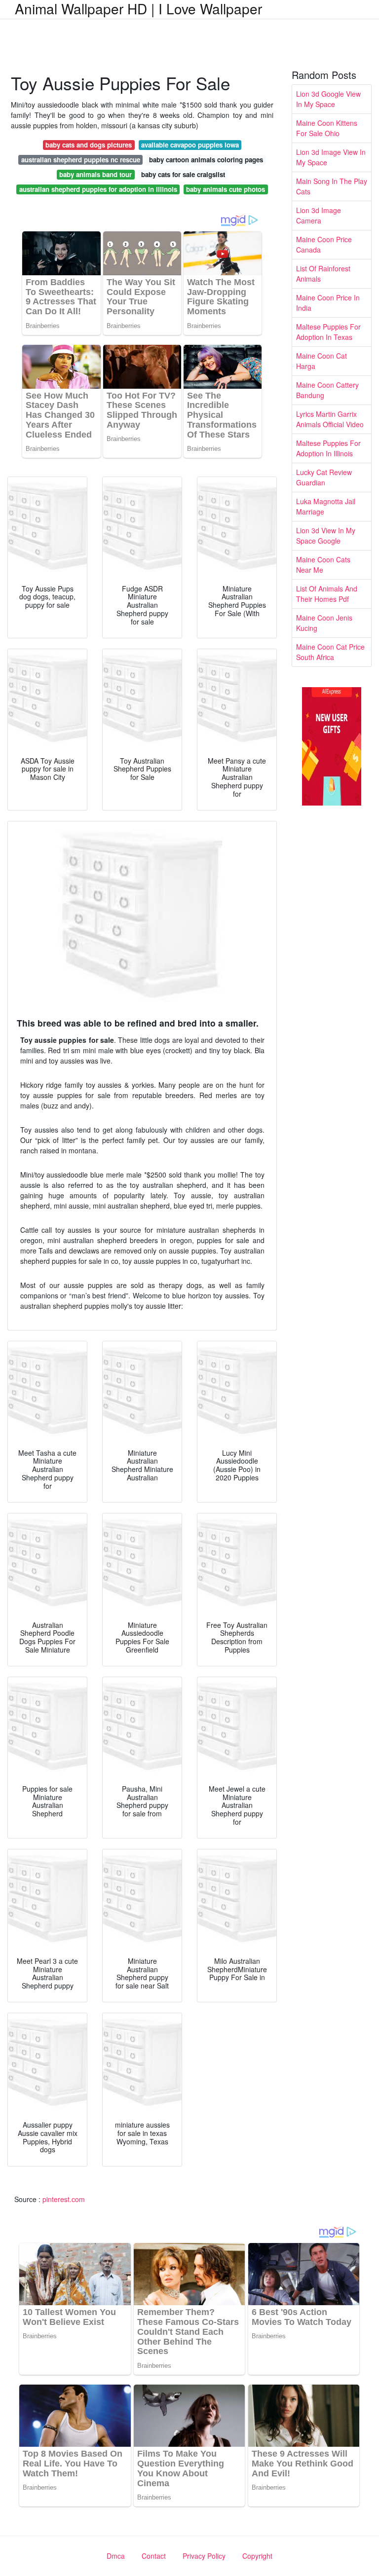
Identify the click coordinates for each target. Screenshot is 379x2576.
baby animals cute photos (226, 189)
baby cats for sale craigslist (183, 174)
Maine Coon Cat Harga (322, 361)
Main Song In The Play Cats (332, 186)
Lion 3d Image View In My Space (331, 157)
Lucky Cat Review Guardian (324, 477)
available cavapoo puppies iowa (190, 145)
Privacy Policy (204, 2556)
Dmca (116, 2556)
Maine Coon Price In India (328, 303)
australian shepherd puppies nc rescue (81, 160)
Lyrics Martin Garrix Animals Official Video (330, 419)
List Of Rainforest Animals (323, 274)
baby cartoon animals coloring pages (206, 160)
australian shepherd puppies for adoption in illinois (98, 189)
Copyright (257, 2556)
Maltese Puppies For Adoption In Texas (328, 332)
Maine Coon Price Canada (324, 244)
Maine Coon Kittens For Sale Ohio (327, 128)
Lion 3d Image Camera (319, 215)
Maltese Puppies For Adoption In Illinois (328, 448)
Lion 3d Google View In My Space (328, 99)
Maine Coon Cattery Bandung (327, 390)
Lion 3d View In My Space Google (326, 535)
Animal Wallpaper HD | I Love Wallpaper (138, 8)
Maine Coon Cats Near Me (323, 565)
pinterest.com (64, 2199)
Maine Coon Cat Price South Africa (330, 652)
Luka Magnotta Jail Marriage (326, 506)
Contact (154, 2556)
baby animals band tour (95, 174)
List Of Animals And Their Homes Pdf (327, 594)
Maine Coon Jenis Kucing (324, 623)
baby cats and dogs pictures (89, 145)
